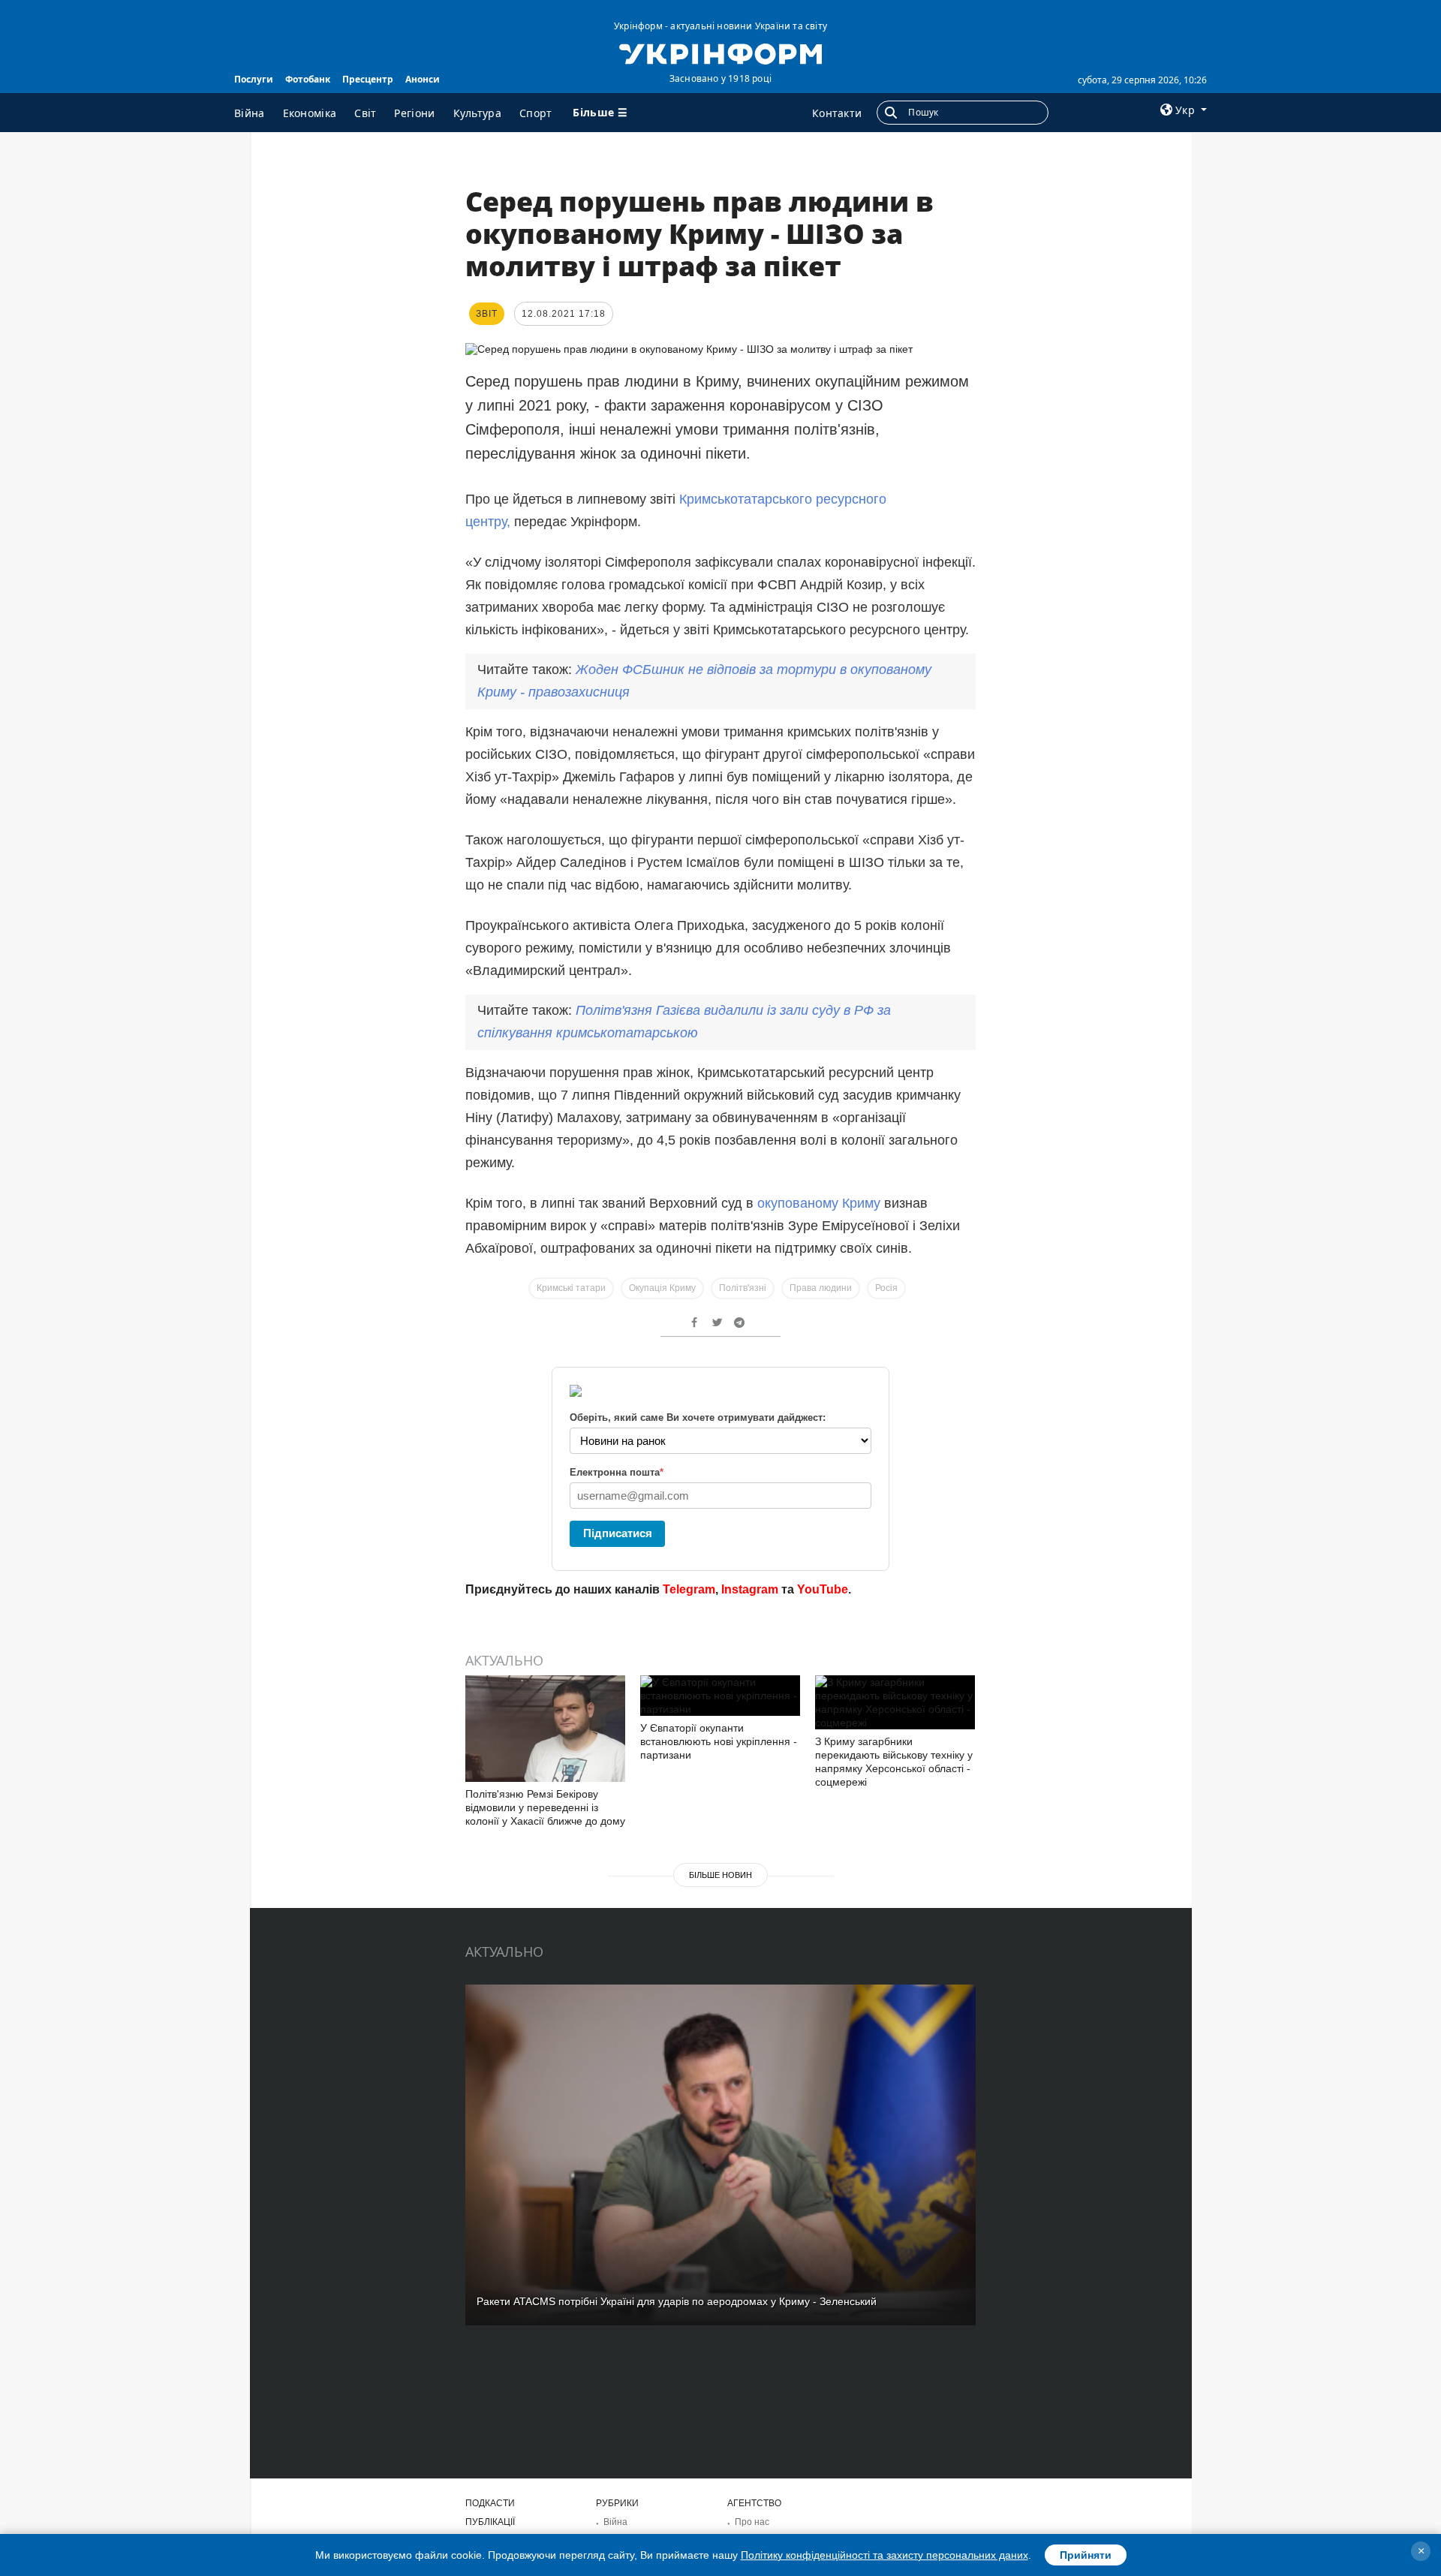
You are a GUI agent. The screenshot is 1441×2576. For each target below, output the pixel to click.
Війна (250, 113)
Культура (477, 113)
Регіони (414, 113)
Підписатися (618, 1533)
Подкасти (490, 2503)
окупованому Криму (819, 1203)
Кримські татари (571, 1288)
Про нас (752, 2522)
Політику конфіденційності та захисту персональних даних (884, 2555)
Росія (886, 1288)
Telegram (689, 1589)
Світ (365, 113)
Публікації (490, 2522)
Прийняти (1086, 2555)
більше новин (720, 1875)
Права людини (821, 1288)
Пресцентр (368, 79)
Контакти (837, 113)
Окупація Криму (662, 1288)
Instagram (750, 1589)
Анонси (423, 79)
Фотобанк (308, 79)
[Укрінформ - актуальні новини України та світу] (720, 53)
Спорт (536, 113)
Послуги (254, 79)
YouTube (823, 1589)
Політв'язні (743, 1288)
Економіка (310, 113)
